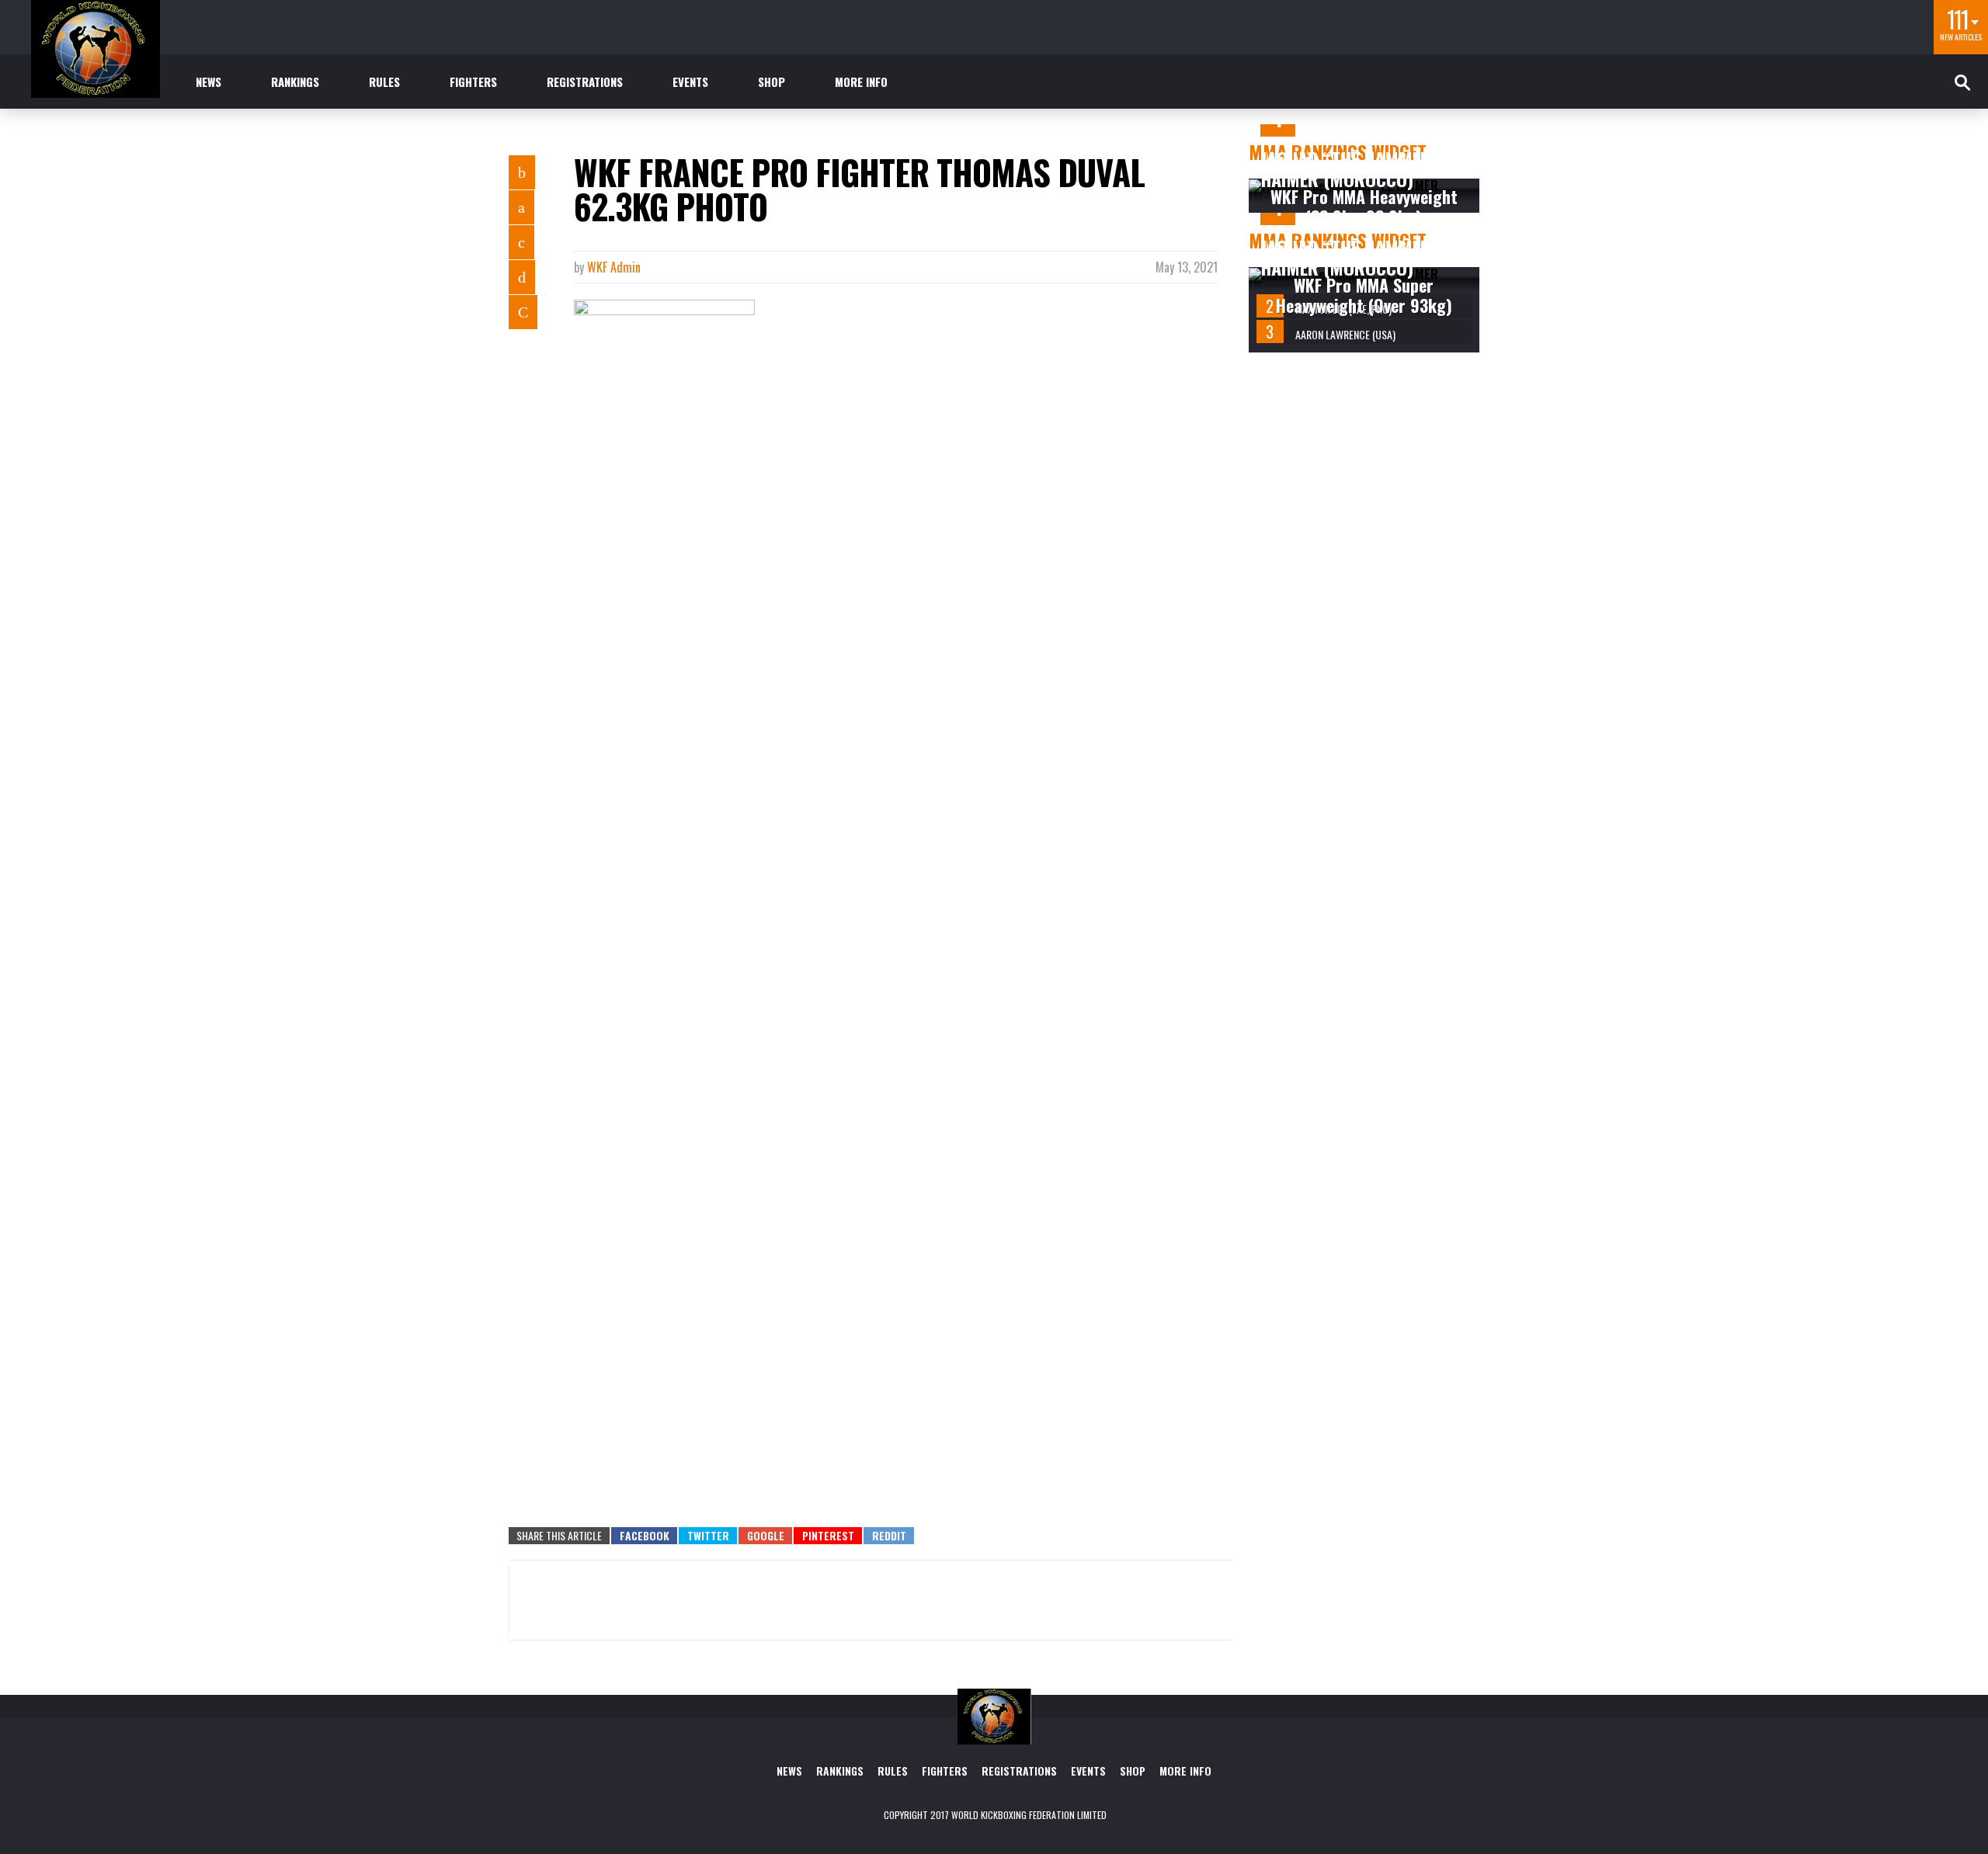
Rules (384, 82)
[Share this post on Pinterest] (522, 277)
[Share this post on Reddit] (523, 312)
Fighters (473, 82)
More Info (861, 82)
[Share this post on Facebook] (522, 172)
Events (690, 82)
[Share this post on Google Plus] (521, 242)
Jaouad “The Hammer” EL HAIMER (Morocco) (1360, 168)
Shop (772, 82)
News (209, 82)
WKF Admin (614, 267)
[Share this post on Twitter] (521, 207)
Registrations (585, 82)
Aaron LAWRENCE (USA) (1345, 334)
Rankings (295, 82)
